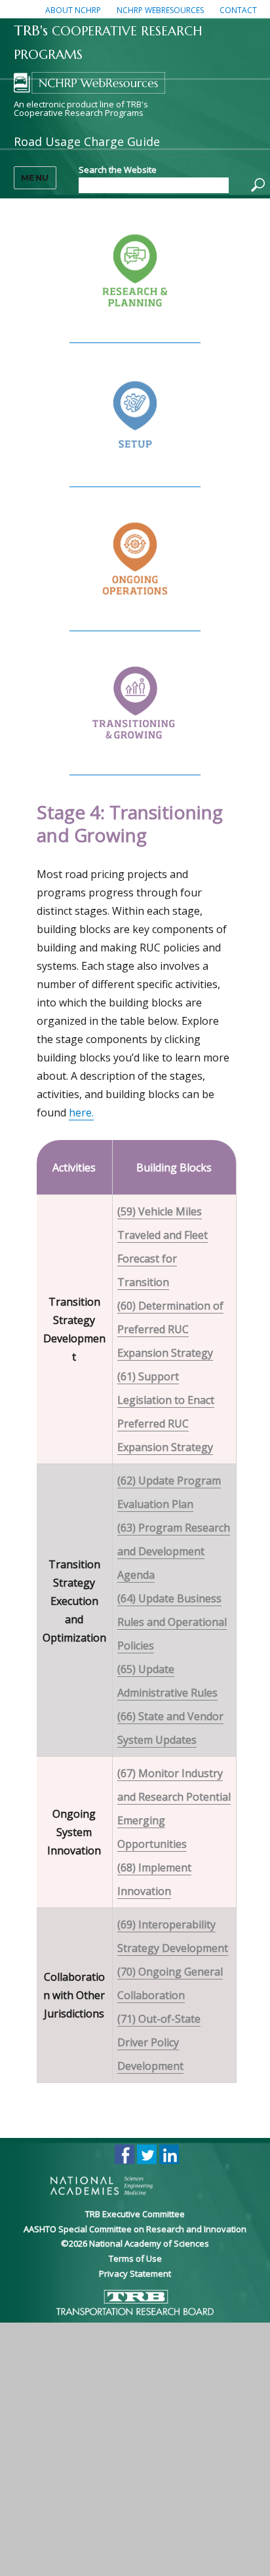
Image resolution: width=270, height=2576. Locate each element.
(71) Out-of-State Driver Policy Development (159, 2042)
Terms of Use (135, 2258)
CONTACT (238, 10)
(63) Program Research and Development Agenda (174, 1551)
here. (81, 1113)
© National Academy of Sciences (135, 2243)
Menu (35, 177)
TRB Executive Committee (135, 2214)
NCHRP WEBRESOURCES (160, 10)
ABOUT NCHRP (73, 10)
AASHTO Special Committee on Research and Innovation (135, 2229)
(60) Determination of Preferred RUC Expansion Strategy (170, 1329)
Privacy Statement (135, 2273)
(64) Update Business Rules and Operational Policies (172, 1622)
